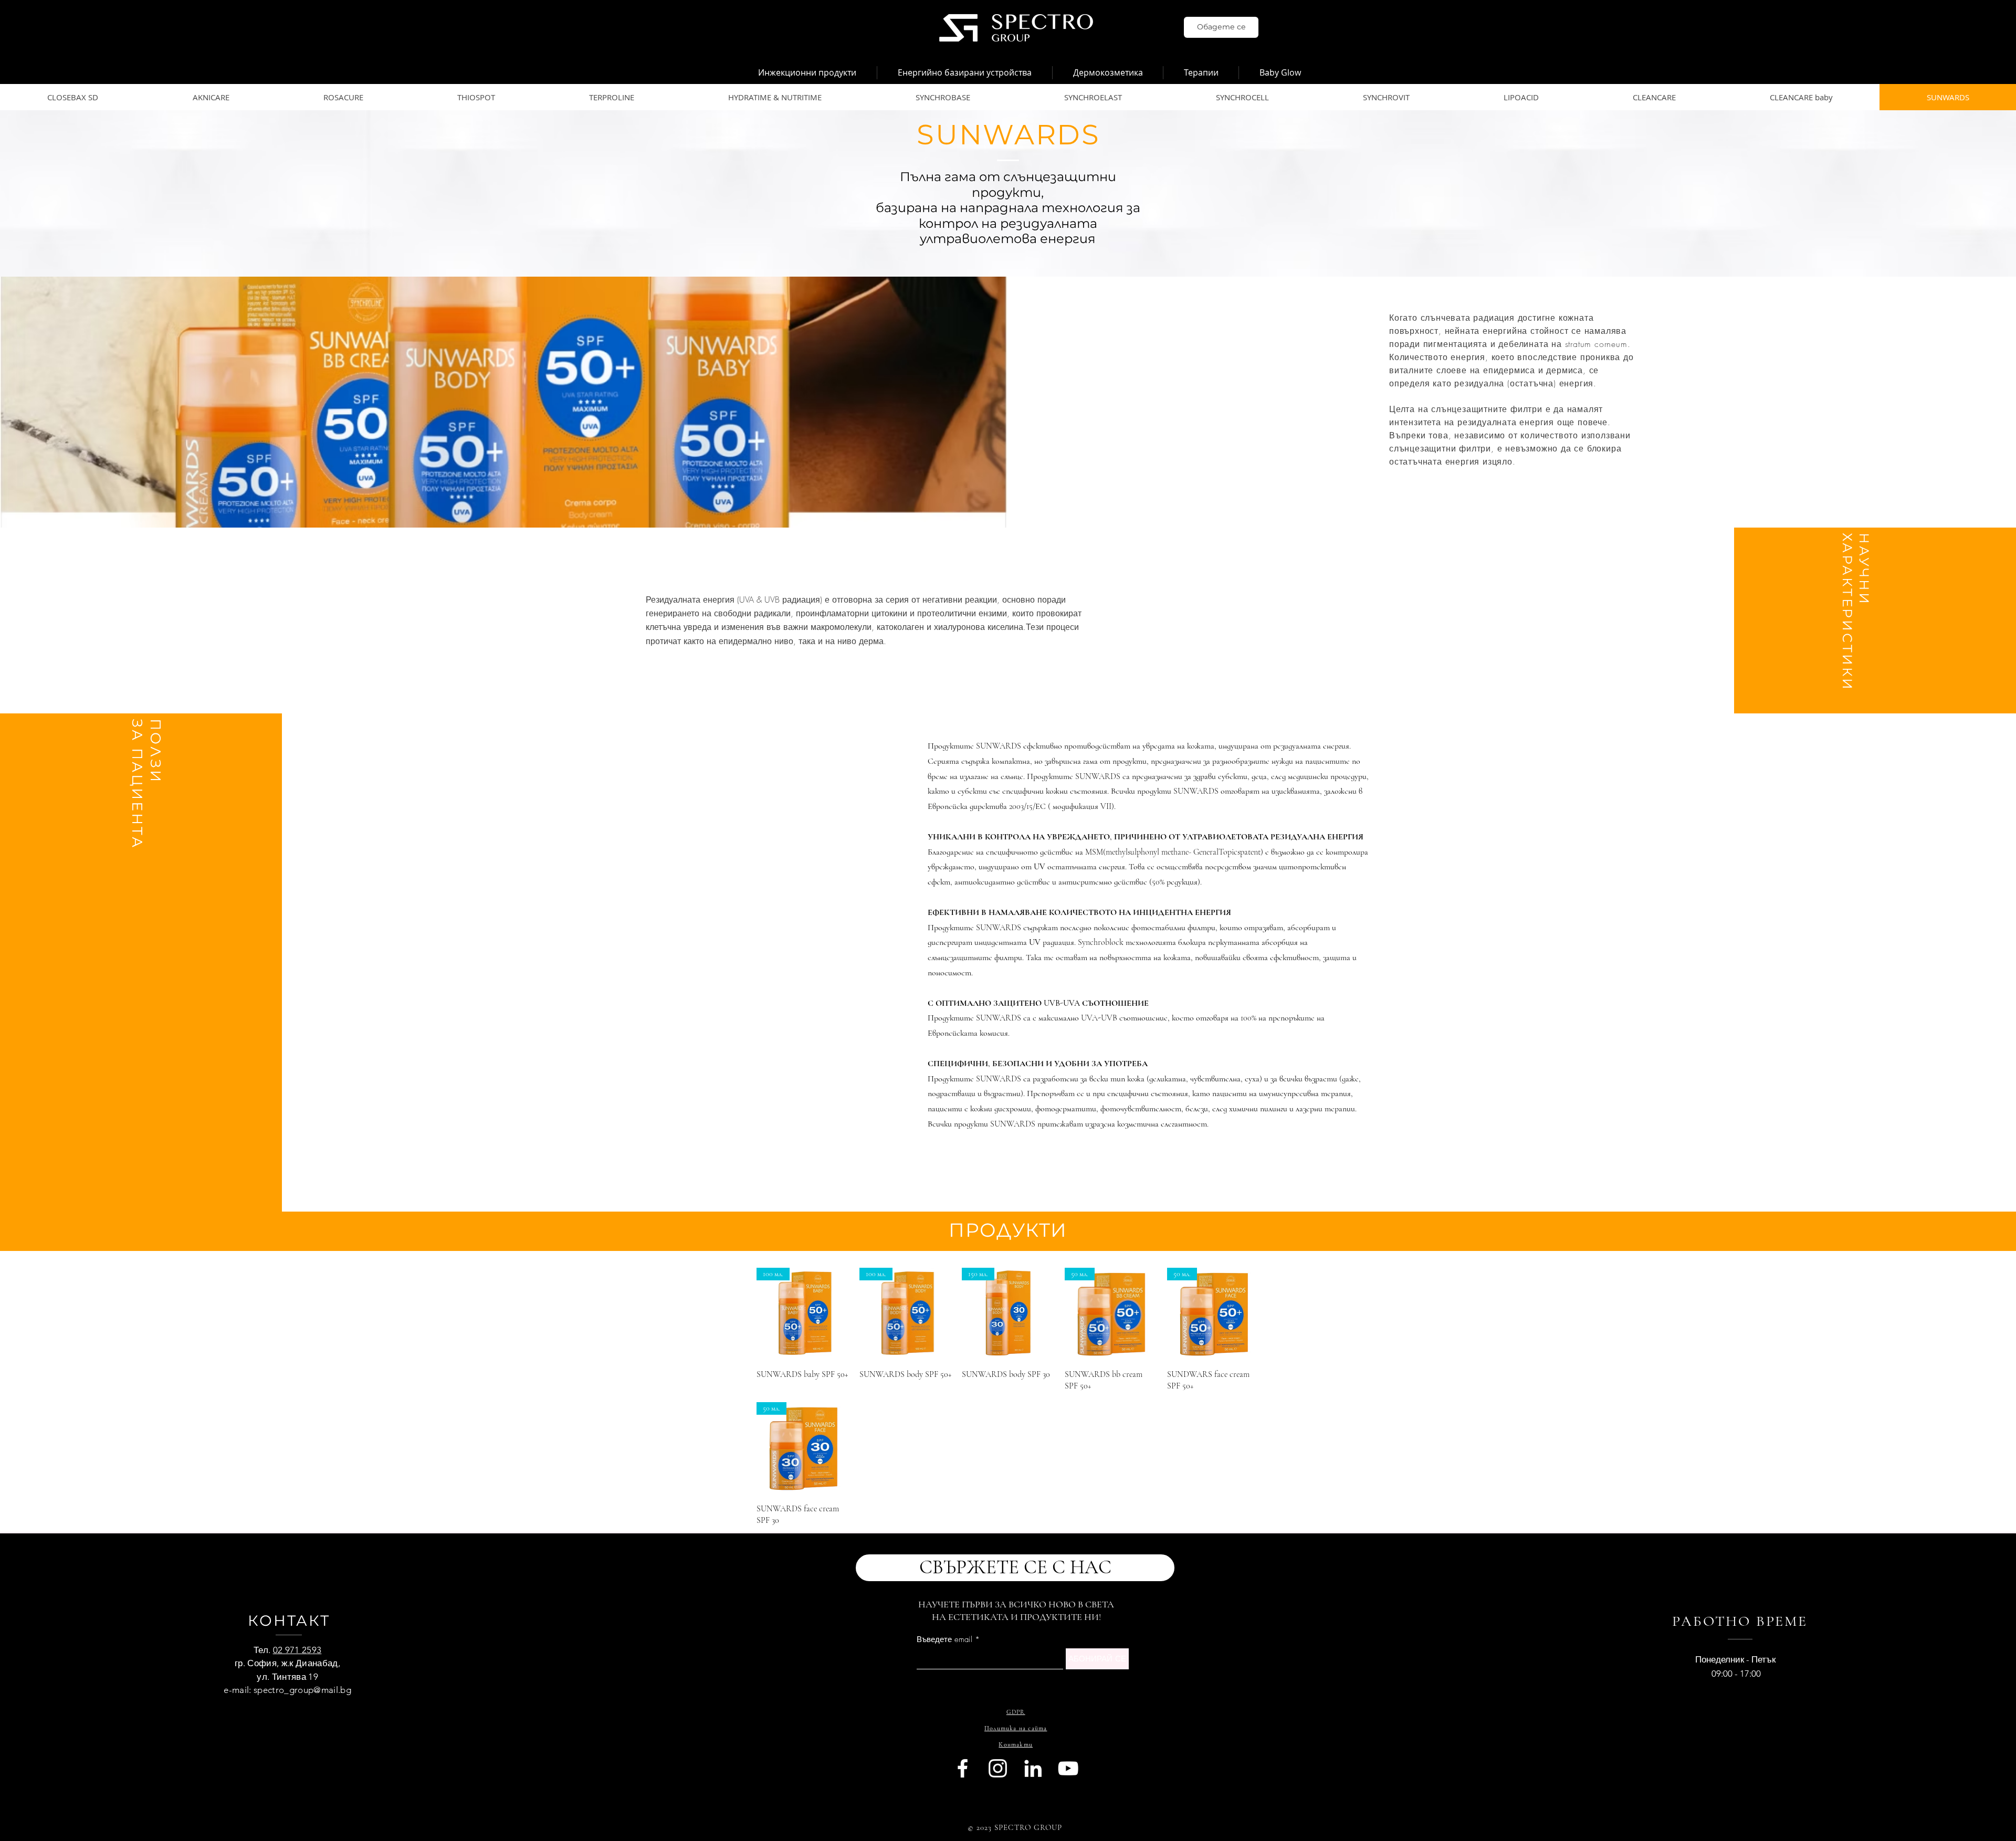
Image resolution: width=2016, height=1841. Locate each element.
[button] (807, 73)
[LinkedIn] (1033, 1768)
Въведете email (944, 1640)
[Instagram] (998, 1768)
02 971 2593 (297, 1650)
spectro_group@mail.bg (302, 1690)
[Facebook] (963, 1768)
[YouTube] (1068, 1768)
